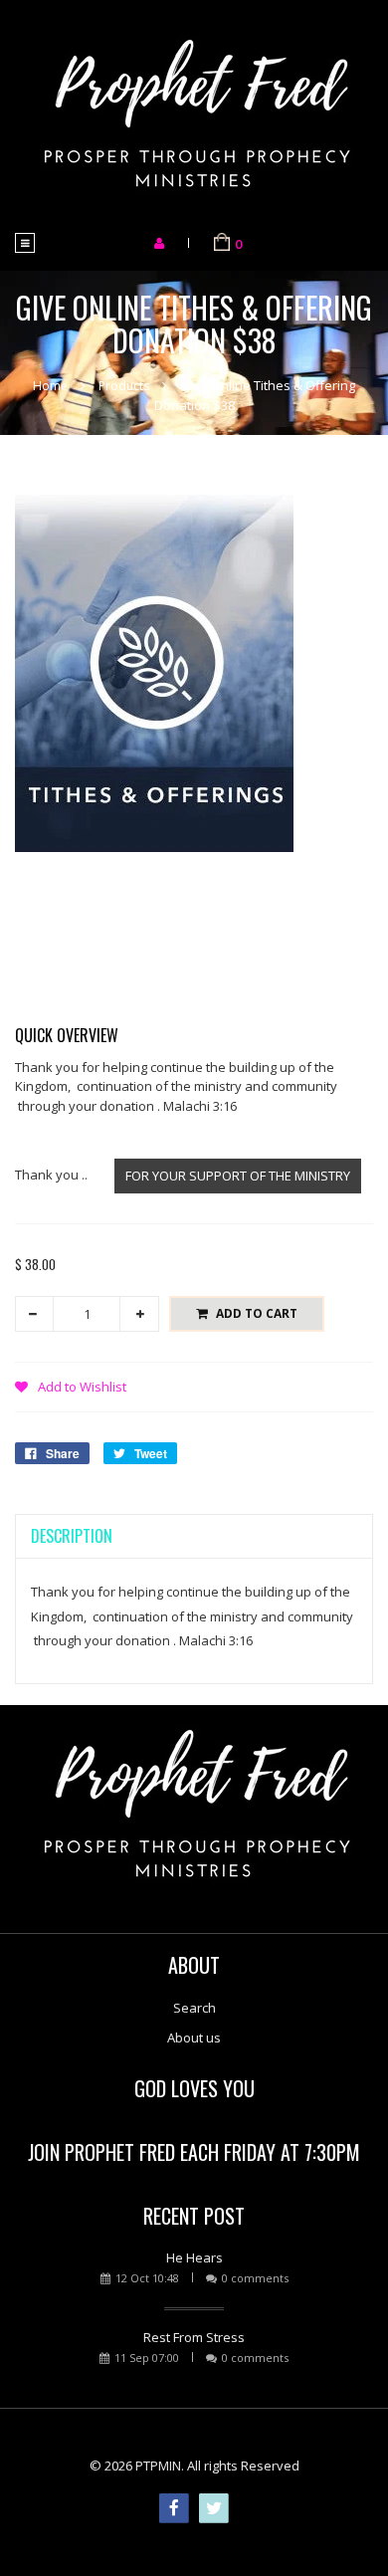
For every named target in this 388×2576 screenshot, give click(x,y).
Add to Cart (257, 1313)
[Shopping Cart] (222, 243)
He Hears (194, 2257)
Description (72, 1536)
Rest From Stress (194, 2337)
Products (124, 386)
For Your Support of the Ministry (238, 1176)
